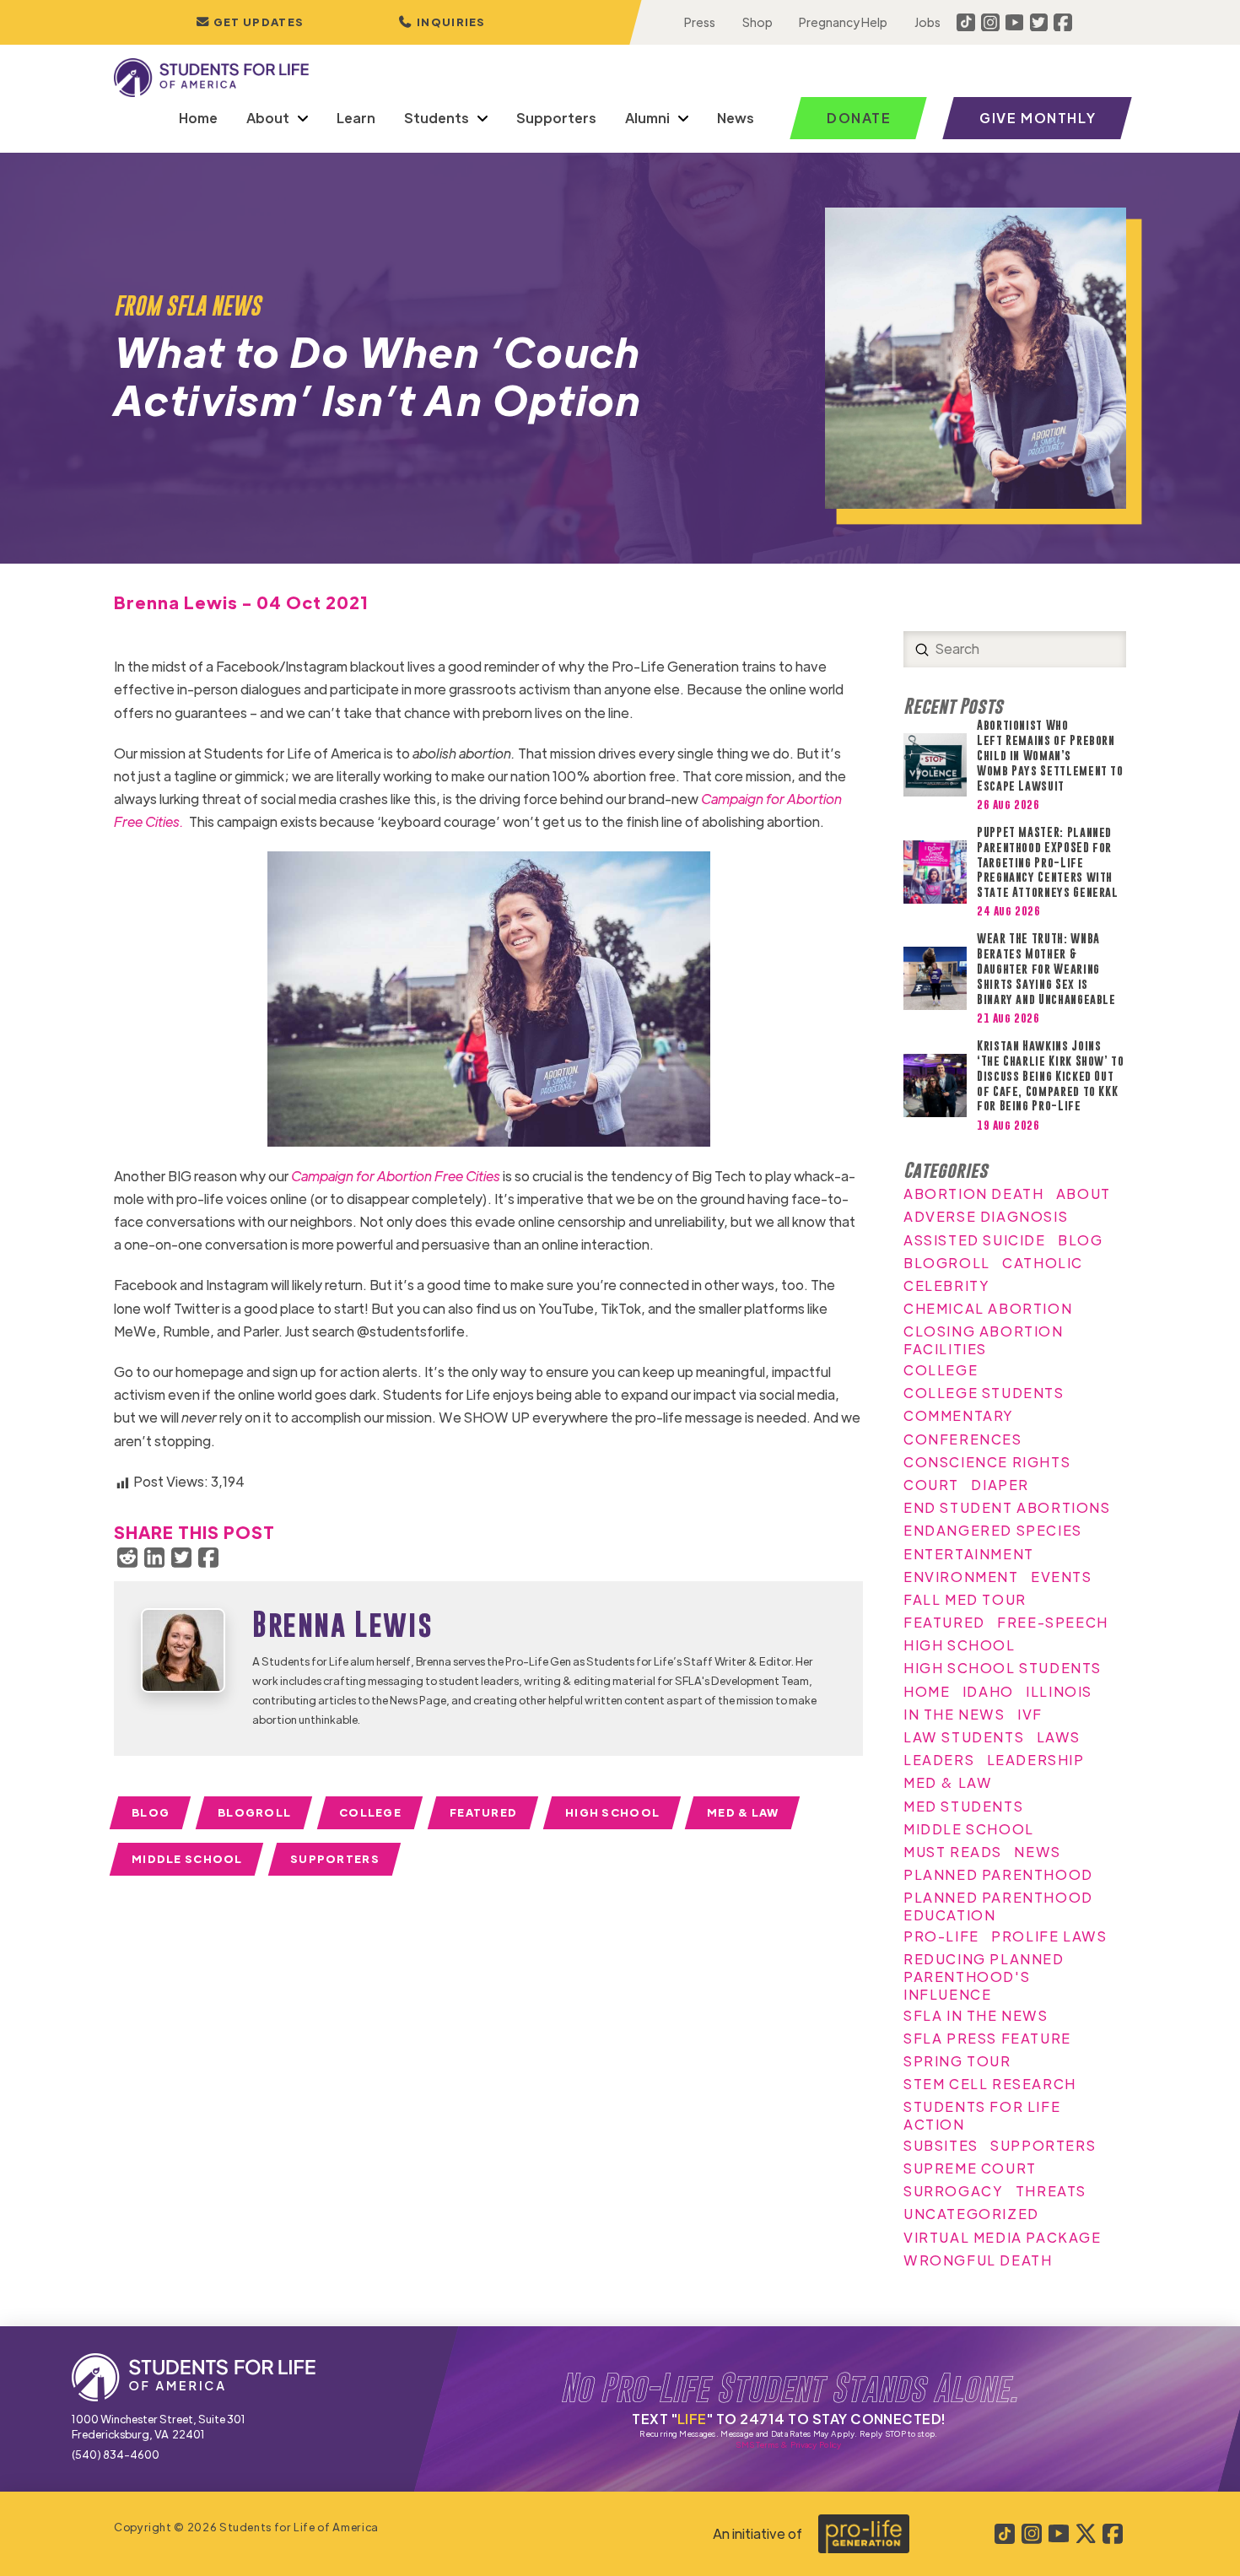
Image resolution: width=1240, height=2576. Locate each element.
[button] (442, 22)
